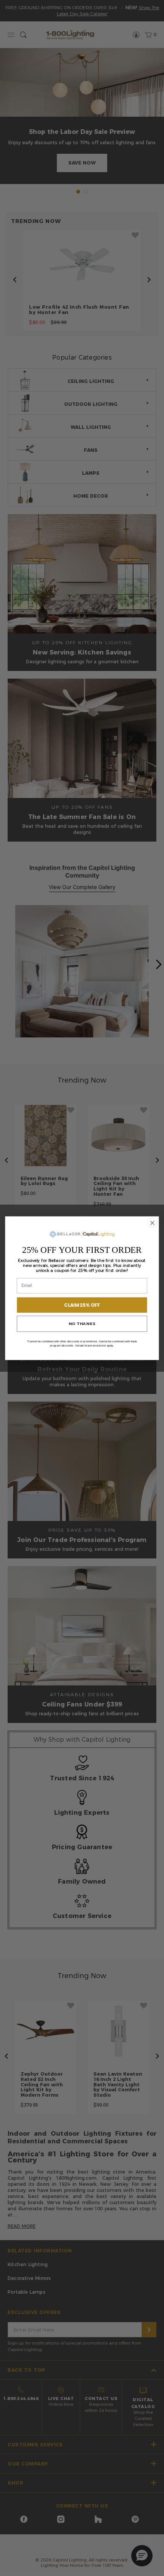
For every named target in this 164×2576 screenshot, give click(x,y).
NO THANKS (82, 1323)
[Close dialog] (153, 1223)
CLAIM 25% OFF (82, 1305)
